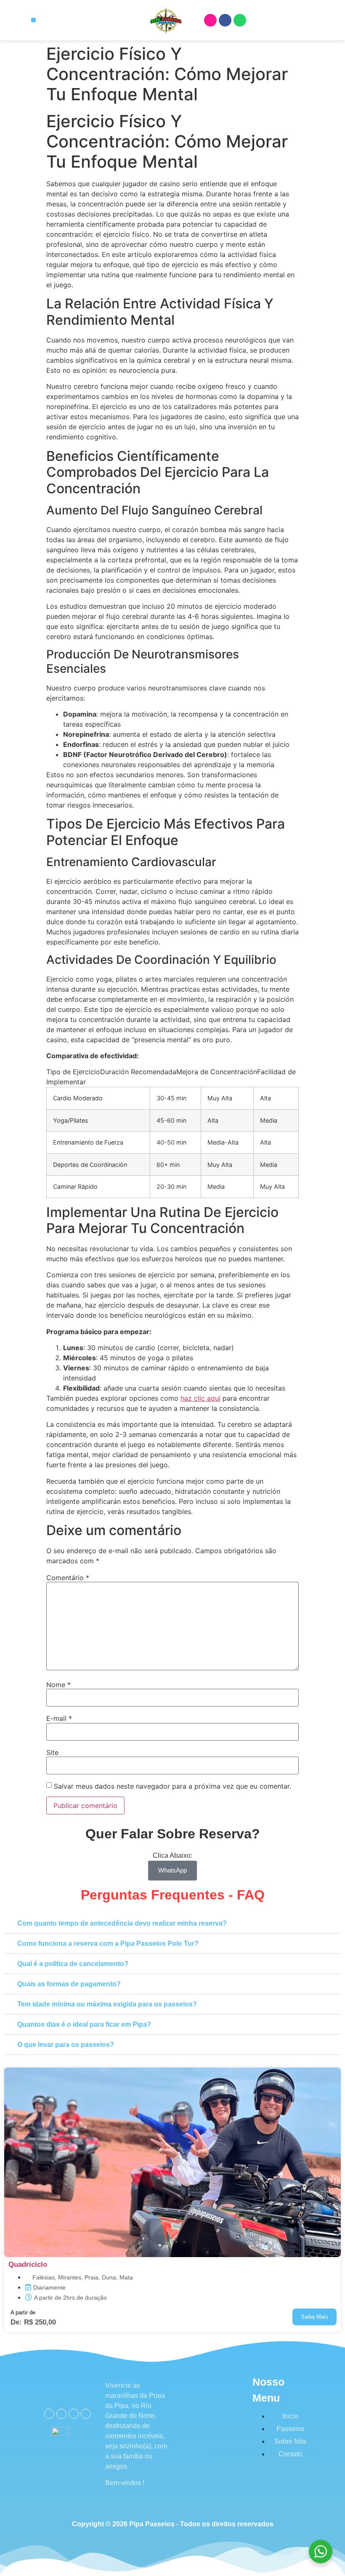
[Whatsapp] (240, 20)
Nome (58, 1685)
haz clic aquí (200, 1398)
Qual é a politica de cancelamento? (73, 1964)
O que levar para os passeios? (66, 2045)
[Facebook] (225, 20)
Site (52, 1752)
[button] (33, 20)
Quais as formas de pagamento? (69, 1984)
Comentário (68, 1578)
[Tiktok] (86, 2414)
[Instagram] (210, 20)
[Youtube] (74, 2414)
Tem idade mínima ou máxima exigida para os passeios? (107, 2004)
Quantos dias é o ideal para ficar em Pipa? (84, 2024)
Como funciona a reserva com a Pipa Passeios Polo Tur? (108, 1943)
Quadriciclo (28, 2264)
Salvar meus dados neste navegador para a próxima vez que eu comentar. (172, 1786)
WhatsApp (172, 1870)
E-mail (59, 1718)
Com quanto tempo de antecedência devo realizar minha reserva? (122, 1923)
